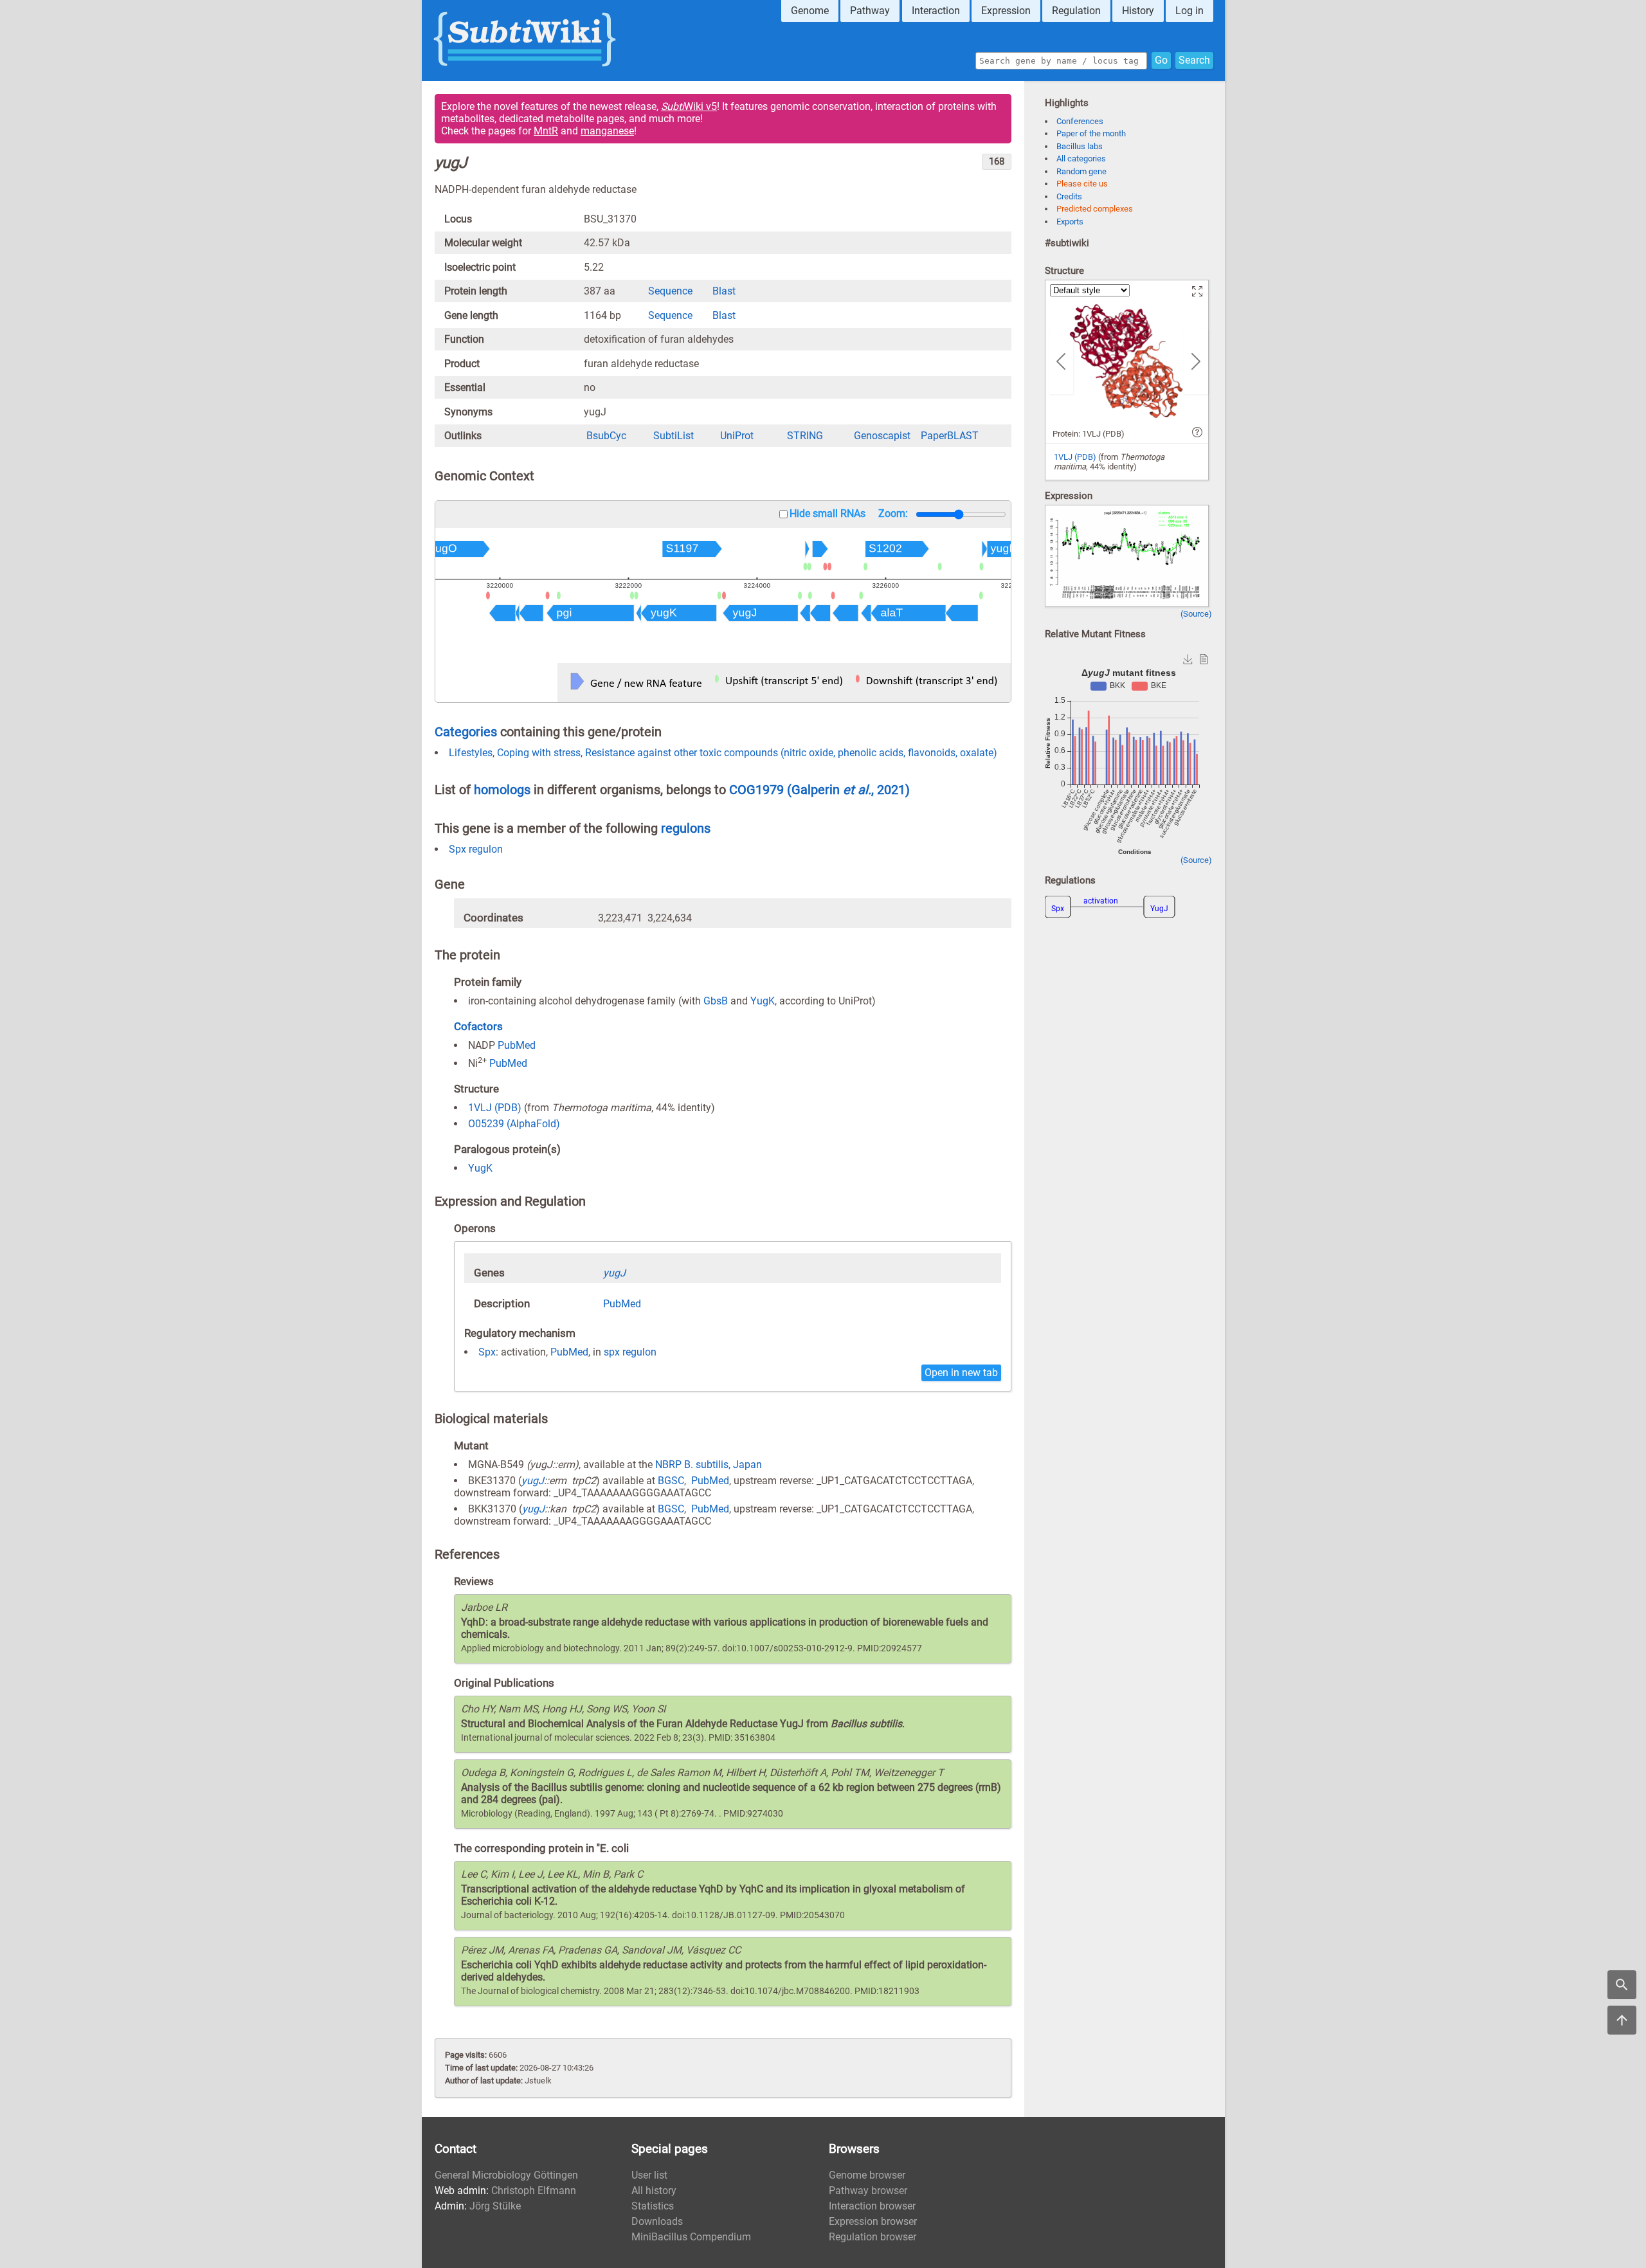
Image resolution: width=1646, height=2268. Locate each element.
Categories (466, 732)
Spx (487, 1352)
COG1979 (758, 790)
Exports (1070, 222)
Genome (810, 11)
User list (649, 2175)
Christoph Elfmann (534, 2191)
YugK (763, 1001)
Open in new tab (961, 1373)
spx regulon (630, 1352)
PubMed (517, 1045)
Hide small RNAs (828, 513)
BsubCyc (606, 436)
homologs (502, 790)
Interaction (936, 11)
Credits (1069, 196)
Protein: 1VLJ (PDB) (1089, 434)
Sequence (670, 291)
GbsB (716, 1001)
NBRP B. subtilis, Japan (709, 1465)
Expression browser (873, 2221)
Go (1161, 60)
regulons (686, 828)
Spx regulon (476, 849)
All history (654, 2191)
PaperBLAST (950, 436)
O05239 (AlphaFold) (514, 1124)
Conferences (1080, 121)
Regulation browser (873, 2237)
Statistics (653, 2206)
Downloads (657, 2221)
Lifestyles (471, 753)
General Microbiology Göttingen (506, 2175)
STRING (805, 436)
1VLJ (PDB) (495, 1108)
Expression (1006, 11)
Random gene (1081, 171)
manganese (607, 131)
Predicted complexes (1095, 209)
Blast (724, 291)
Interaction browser (872, 2206)
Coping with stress (539, 753)
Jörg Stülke (495, 2206)
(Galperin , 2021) (848, 790)
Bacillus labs (1080, 146)
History (1138, 11)
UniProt (737, 436)
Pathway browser (868, 2191)
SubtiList (674, 436)
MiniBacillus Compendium (691, 2237)
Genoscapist (882, 436)
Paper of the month (1091, 133)
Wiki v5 (689, 106)
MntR (546, 131)
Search (1194, 60)
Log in (1189, 11)
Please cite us (1082, 184)
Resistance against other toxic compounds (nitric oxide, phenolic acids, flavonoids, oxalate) (791, 753)
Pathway (870, 11)
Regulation (1076, 11)
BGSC (671, 1481)
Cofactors (478, 1026)
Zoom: (893, 513)
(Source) (1196, 614)
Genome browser (867, 2175)
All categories (1081, 159)
